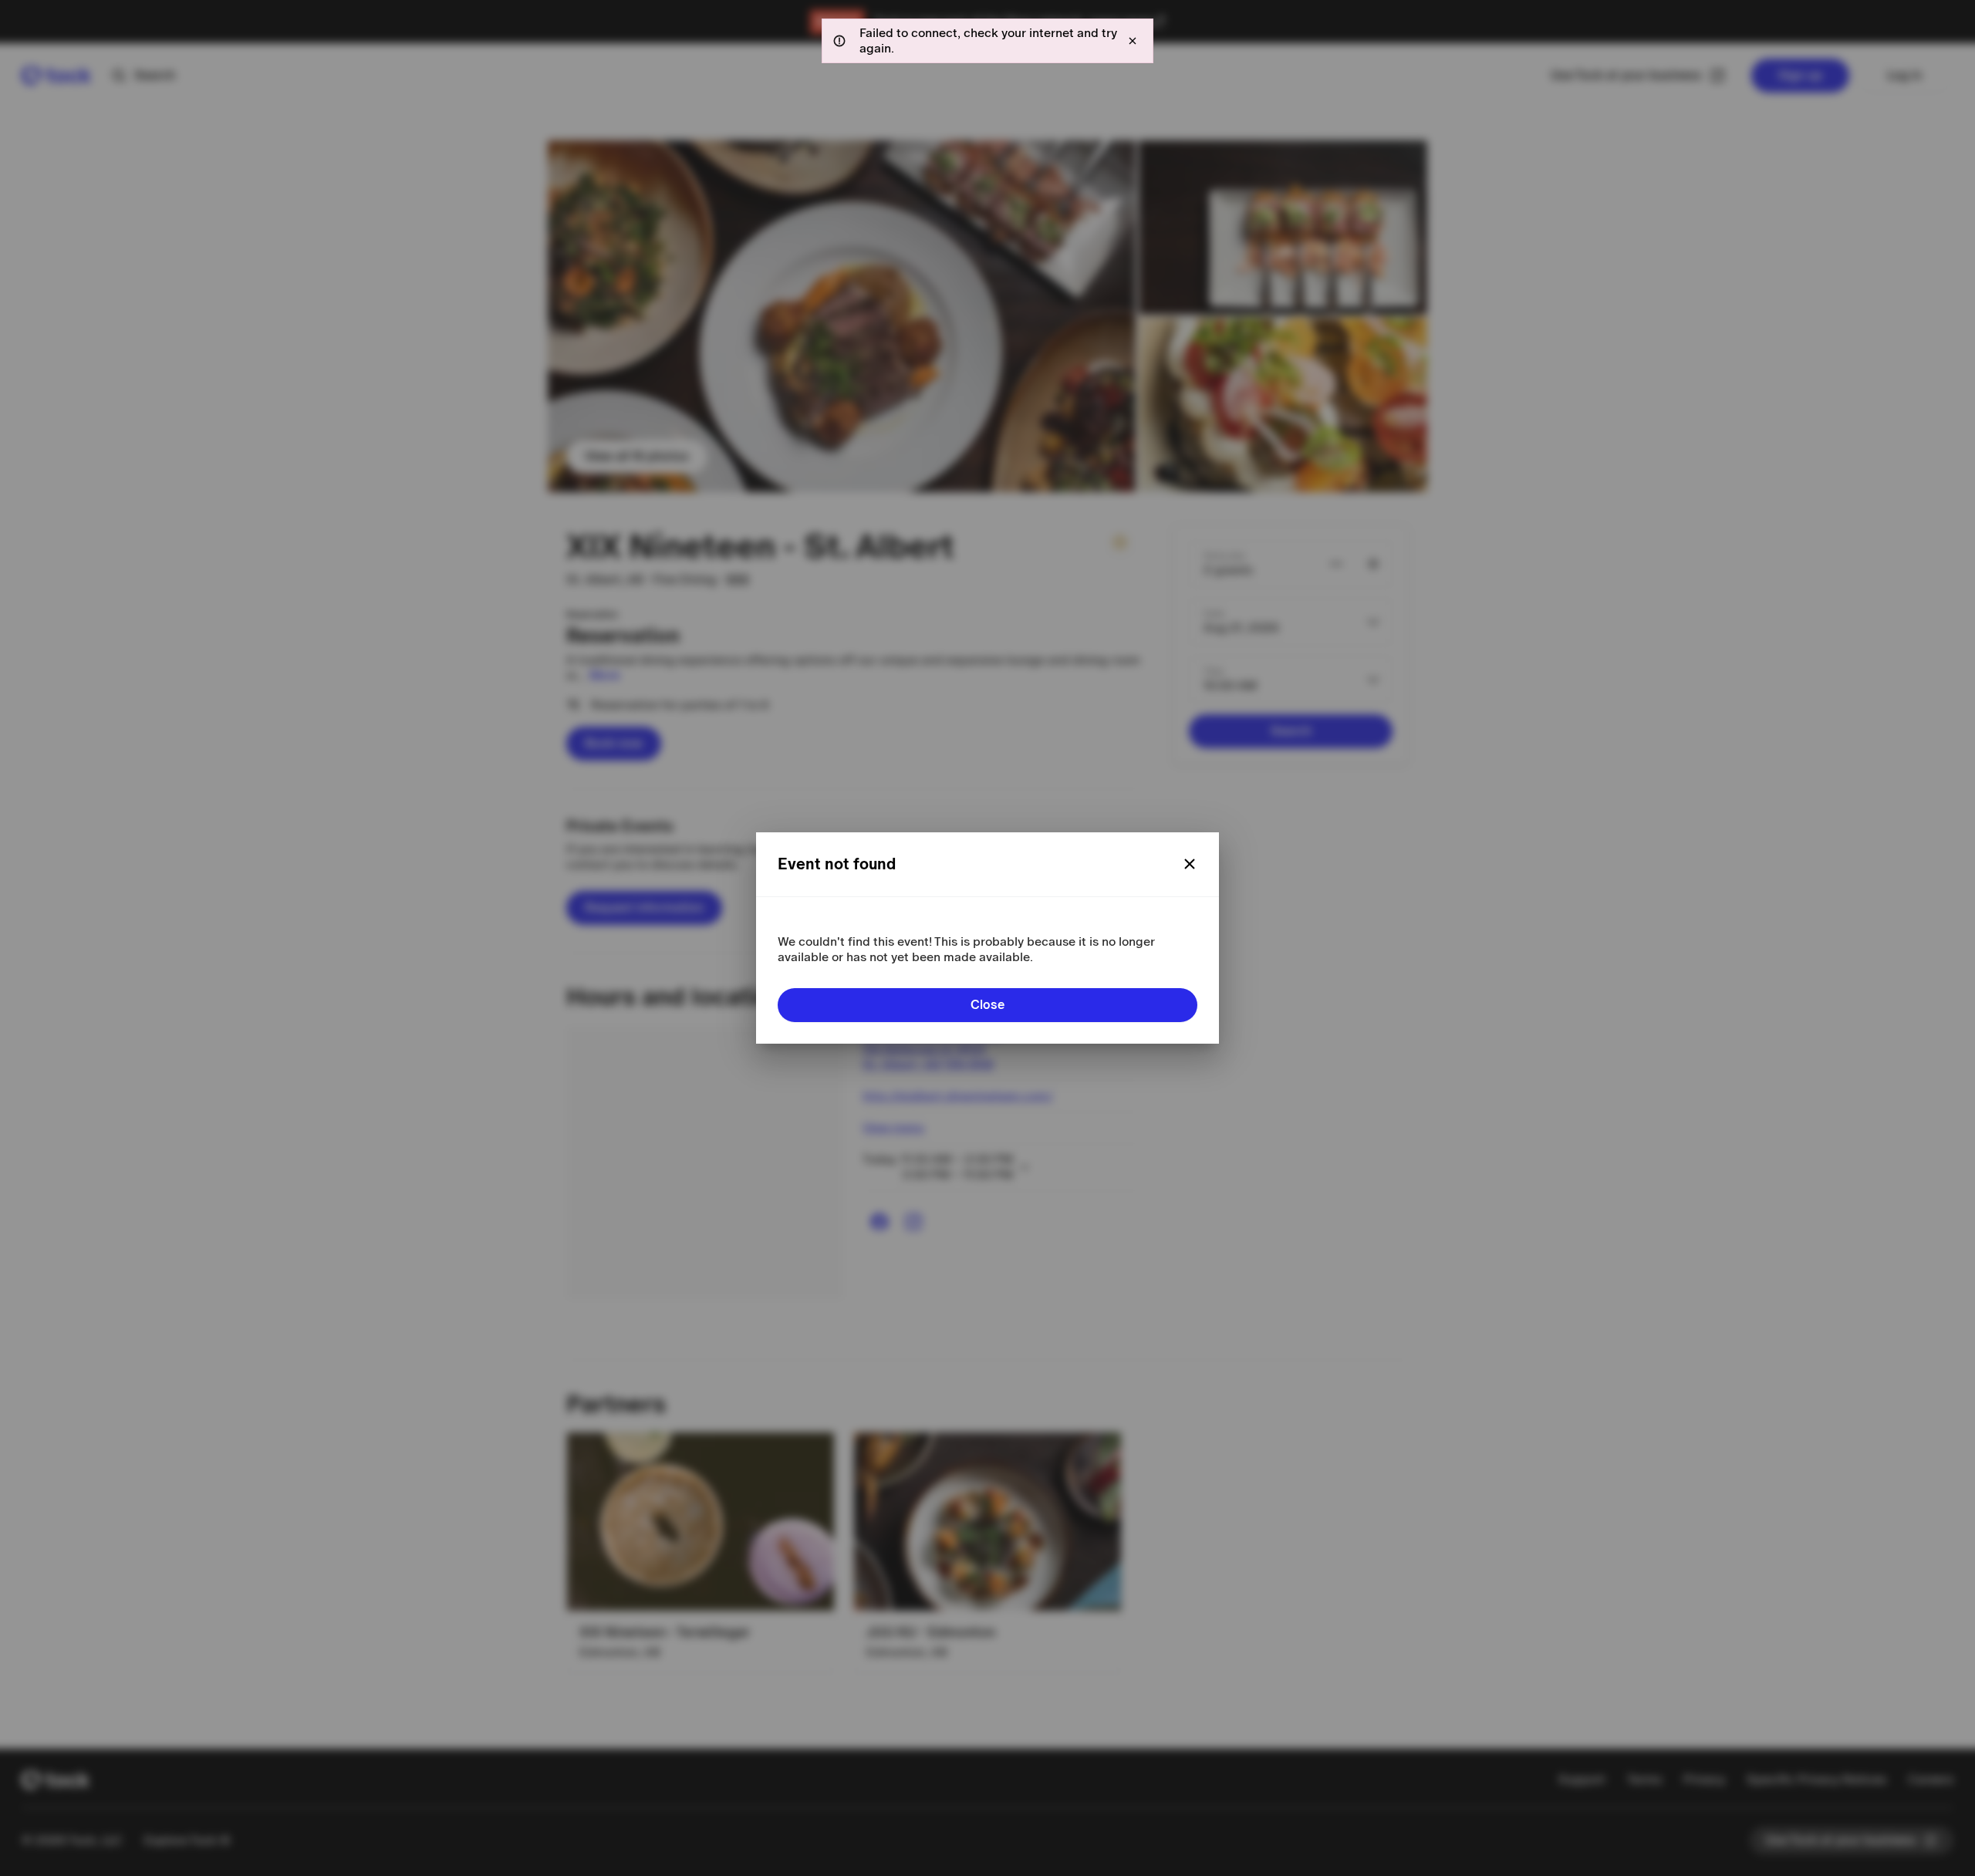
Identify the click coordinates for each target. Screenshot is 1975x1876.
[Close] (1190, 864)
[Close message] (1133, 41)
